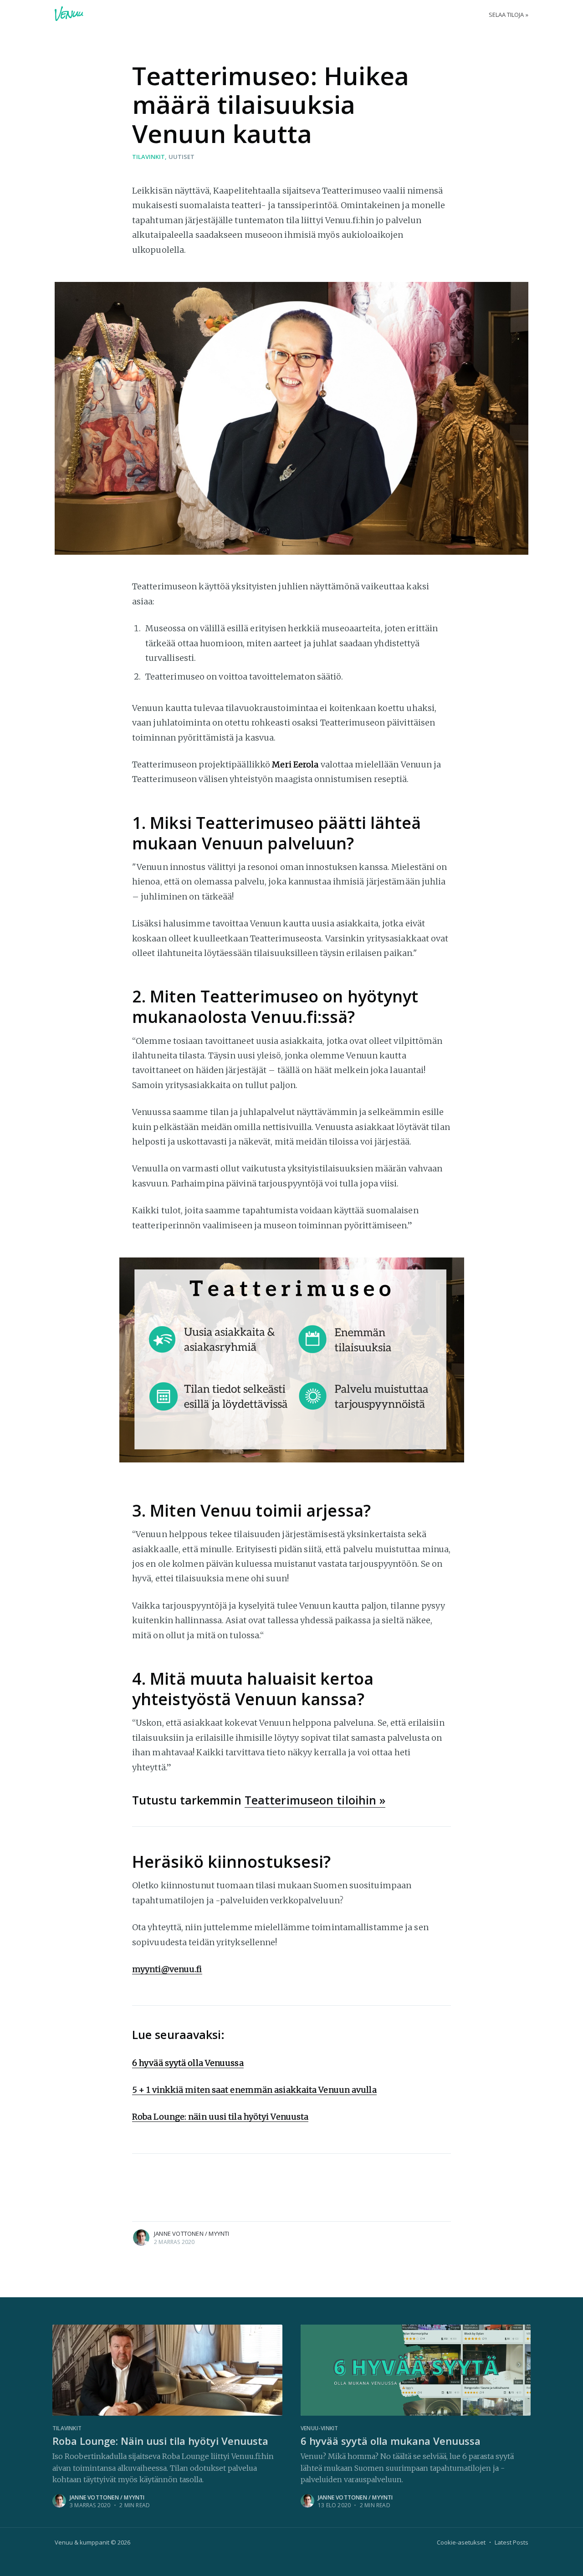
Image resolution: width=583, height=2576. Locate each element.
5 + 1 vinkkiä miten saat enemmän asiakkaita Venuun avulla (254, 2090)
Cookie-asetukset (461, 2542)
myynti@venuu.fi (167, 1969)
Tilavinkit (148, 157)
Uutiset (182, 157)
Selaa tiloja (506, 15)
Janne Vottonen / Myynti (192, 2234)
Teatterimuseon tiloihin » (315, 1800)
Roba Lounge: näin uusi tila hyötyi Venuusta (220, 2117)
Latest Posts (511, 2542)
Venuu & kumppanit (82, 2542)
